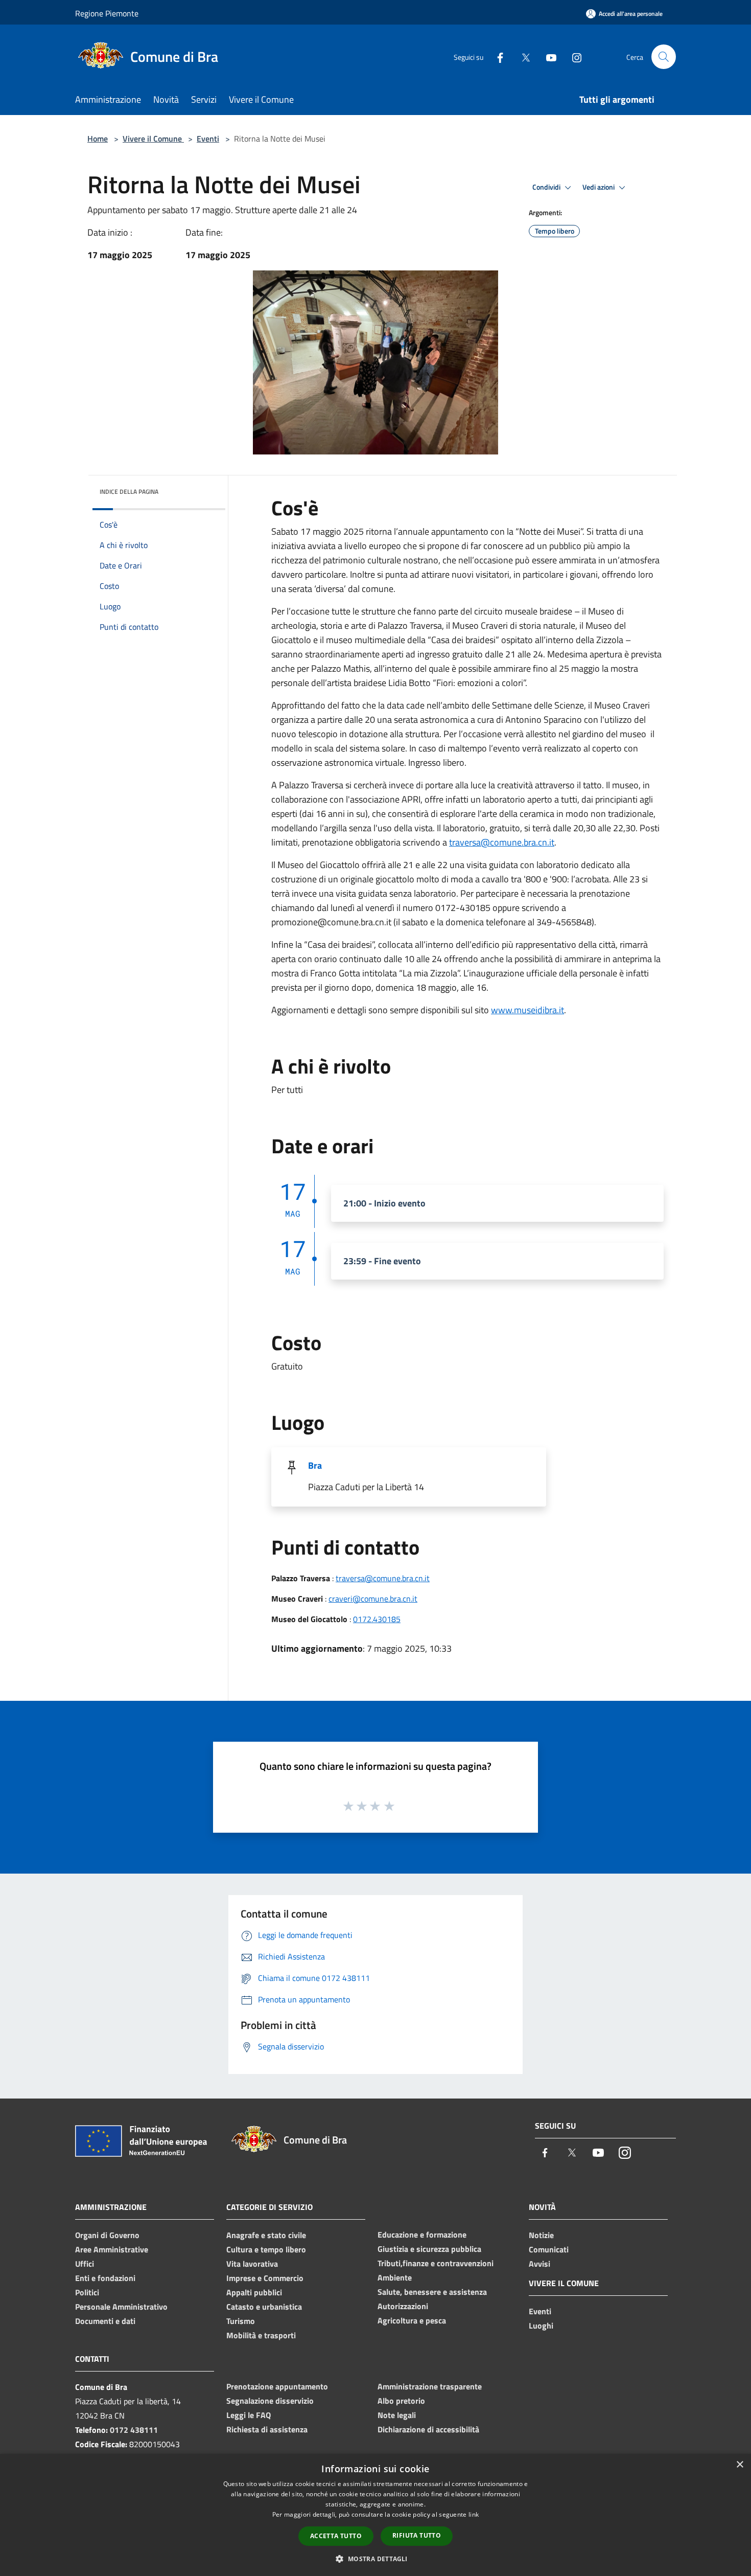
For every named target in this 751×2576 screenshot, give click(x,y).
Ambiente (395, 2277)
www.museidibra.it (527, 1010)
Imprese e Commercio (265, 2278)
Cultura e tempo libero (266, 2249)
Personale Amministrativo (121, 2307)
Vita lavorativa (252, 2264)
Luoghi (541, 2326)
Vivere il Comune (153, 139)
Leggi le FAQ (249, 2415)
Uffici (85, 2264)
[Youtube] (547, 56)
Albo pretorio (401, 2401)
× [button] (740, 2465)
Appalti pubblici (254, 2292)
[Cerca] (664, 57)
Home (98, 139)
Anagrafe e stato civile (266, 2235)
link (474, 2514)
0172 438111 (134, 2430)
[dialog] (375, 2515)
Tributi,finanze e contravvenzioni (436, 2263)
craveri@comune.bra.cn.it (373, 1599)
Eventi (208, 139)
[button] (375, 2559)
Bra (315, 1465)
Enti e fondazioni (105, 2278)
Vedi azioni (599, 187)
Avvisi (539, 2264)
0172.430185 (377, 1619)
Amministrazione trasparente (430, 2386)
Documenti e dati (105, 2321)
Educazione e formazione (422, 2235)
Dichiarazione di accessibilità (428, 2429)
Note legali (397, 2415)
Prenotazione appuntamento (277, 2386)
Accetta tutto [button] (336, 2536)
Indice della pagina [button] (129, 492)
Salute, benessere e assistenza (432, 2292)
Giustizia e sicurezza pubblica (429, 2249)
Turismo (241, 2321)
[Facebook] (496, 56)
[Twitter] (522, 56)
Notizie (541, 2235)
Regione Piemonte (107, 13)
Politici (87, 2292)
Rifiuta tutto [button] (417, 2535)
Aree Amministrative (112, 2249)
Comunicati (549, 2249)
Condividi (547, 187)
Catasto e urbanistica (264, 2307)
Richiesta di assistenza (267, 2429)
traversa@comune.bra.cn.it (502, 842)
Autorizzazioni (403, 2306)
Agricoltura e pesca (412, 2320)
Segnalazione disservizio (270, 2401)
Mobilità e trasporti (261, 2335)
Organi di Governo (107, 2235)
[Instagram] (573, 56)
